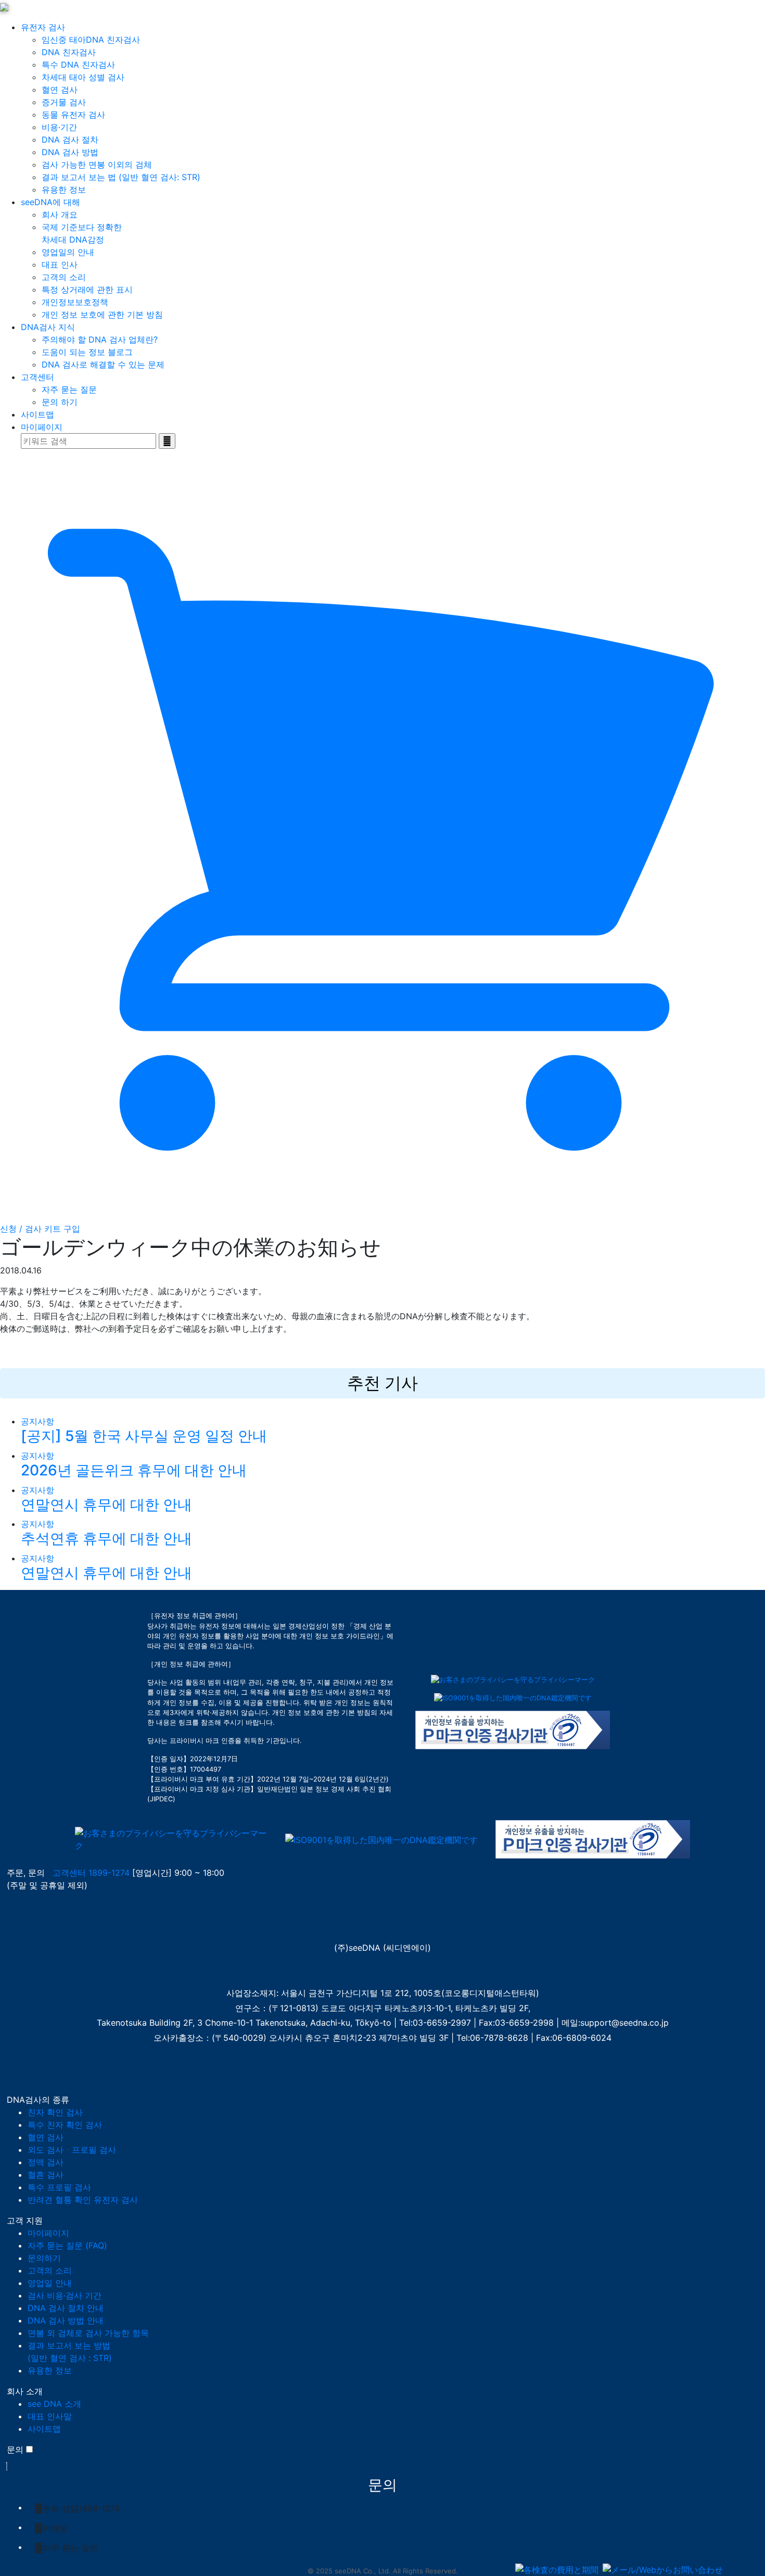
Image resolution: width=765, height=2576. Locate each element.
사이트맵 (37, 414)
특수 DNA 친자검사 (78, 65)
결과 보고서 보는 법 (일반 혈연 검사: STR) (121, 177)
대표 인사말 (50, 2416)
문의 (15, 2449)
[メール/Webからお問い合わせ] (663, 2570)
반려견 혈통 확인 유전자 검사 (83, 2200)
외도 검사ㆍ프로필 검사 (72, 2150)
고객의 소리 (64, 277)
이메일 (55, 2528)
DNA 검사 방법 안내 (66, 2320)
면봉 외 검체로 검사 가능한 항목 (88, 2333)
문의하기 (44, 2258)
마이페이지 (42, 427)
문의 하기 (60, 402)
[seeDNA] (28, 1920)
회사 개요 (60, 214)
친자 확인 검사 (55, 2112)
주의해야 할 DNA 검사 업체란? (100, 339)
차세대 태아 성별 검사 (83, 77)
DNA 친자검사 (69, 52)
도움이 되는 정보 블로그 (87, 352)
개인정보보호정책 (75, 302)
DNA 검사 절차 (70, 140)
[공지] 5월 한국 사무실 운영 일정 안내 (144, 1436)
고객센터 (37, 377)
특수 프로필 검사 (59, 2187)
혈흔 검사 (46, 2175)
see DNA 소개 (54, 2404)
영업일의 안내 (68, 252)
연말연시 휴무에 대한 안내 (106, 1505)
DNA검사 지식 (48, 327)
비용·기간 (59, 127)
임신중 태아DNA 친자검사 (91, 40)
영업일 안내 (50, 2283)
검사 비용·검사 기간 (65, 2295)
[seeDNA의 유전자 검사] (4, 6)
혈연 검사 (60, 90)
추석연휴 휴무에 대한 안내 (106, 1538)
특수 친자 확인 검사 (65, 2125)
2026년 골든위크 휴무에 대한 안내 (134, 1470)
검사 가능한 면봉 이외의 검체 (97, 165)
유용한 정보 (64, 190)
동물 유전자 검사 (73, 115)
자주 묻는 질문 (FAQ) (67, 2245)
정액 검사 (46, 2162)
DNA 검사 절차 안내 (66, 2308)
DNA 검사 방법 (70, 152)
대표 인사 (60, 264)
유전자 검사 (43, 27)
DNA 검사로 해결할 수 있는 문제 (103, 364)
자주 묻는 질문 (69, 389)
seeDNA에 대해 (50, 202)
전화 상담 (81, 2508)
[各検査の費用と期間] (557, 2570)
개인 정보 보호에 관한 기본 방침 (102, 314)
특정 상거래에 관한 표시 (87, 289)
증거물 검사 (64, 102)
